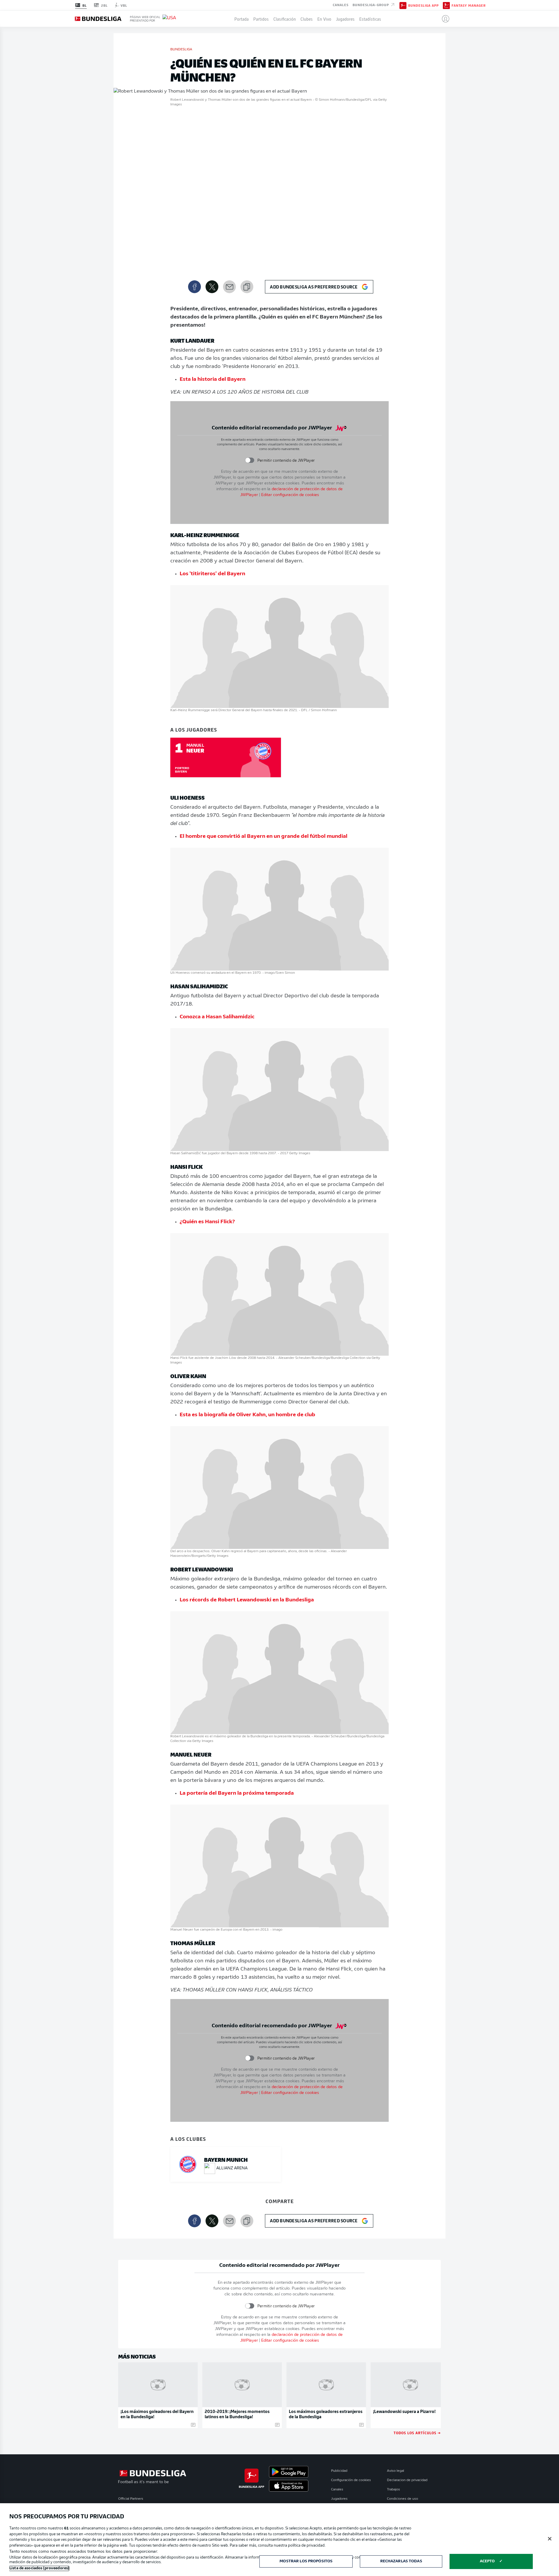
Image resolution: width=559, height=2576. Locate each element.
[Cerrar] (550, 2539)
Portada (242, 19)
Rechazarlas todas (401, 2561)
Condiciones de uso (403, 2499)
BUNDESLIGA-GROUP (371, 5)
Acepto (487, 2561)
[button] (443, 19)
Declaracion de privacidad (407, 2480)
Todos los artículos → (417, 2433)
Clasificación (285, 19)
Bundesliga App (423, 5)
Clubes (307, 19)
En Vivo (324, 19)
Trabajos (393, 2490)
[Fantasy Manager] (446, 5)
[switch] (249, 460)
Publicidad (339, 2471)
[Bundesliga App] (403, 5)
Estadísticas (370, 19)
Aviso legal (396, 2471)
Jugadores (345, 19)
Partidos (261, 19)
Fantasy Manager (469, 5)
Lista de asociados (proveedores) (39, 2568)
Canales (341, 5)
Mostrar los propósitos (306, 2561)
